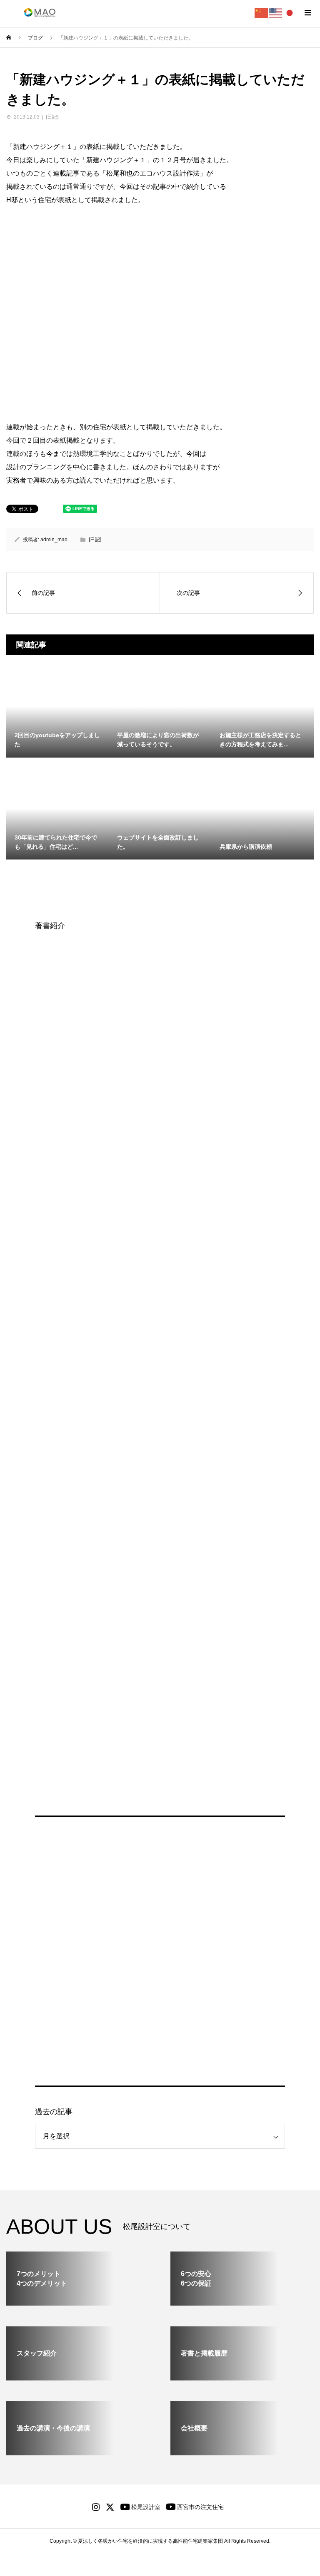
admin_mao (54, 540)
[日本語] (290, 12)
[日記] (52, 117)
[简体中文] (262, 12)
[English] (276, 12)
